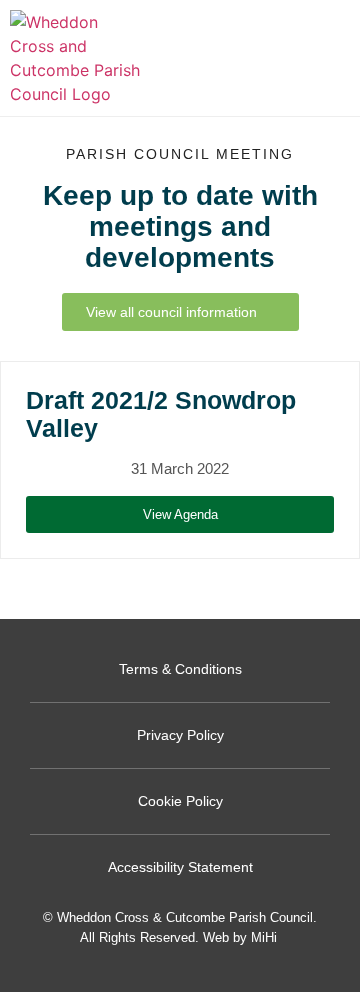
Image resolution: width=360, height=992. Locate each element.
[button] (331, 58)
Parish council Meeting (180, 154)
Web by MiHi (240, 937)
